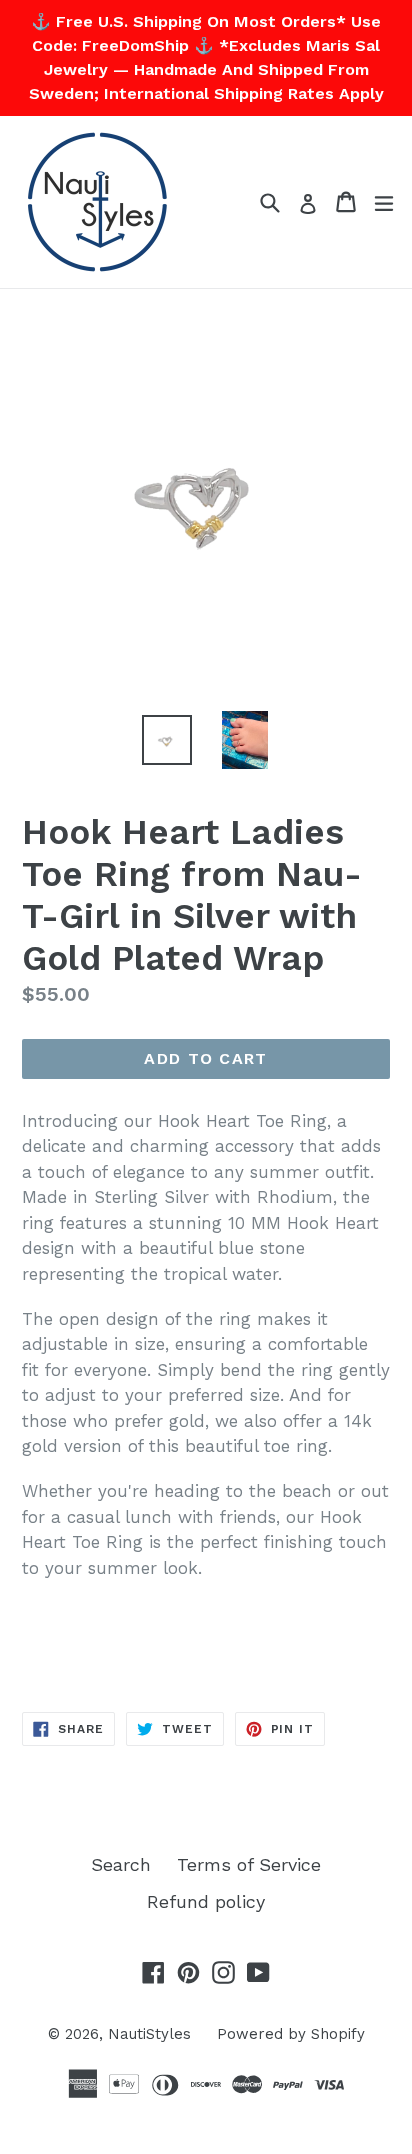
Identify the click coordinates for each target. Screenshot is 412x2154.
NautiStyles (149, 2034)
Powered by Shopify (291, 2034)
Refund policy (206, 1901)
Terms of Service (249, 1864)
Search (121, 1864)
